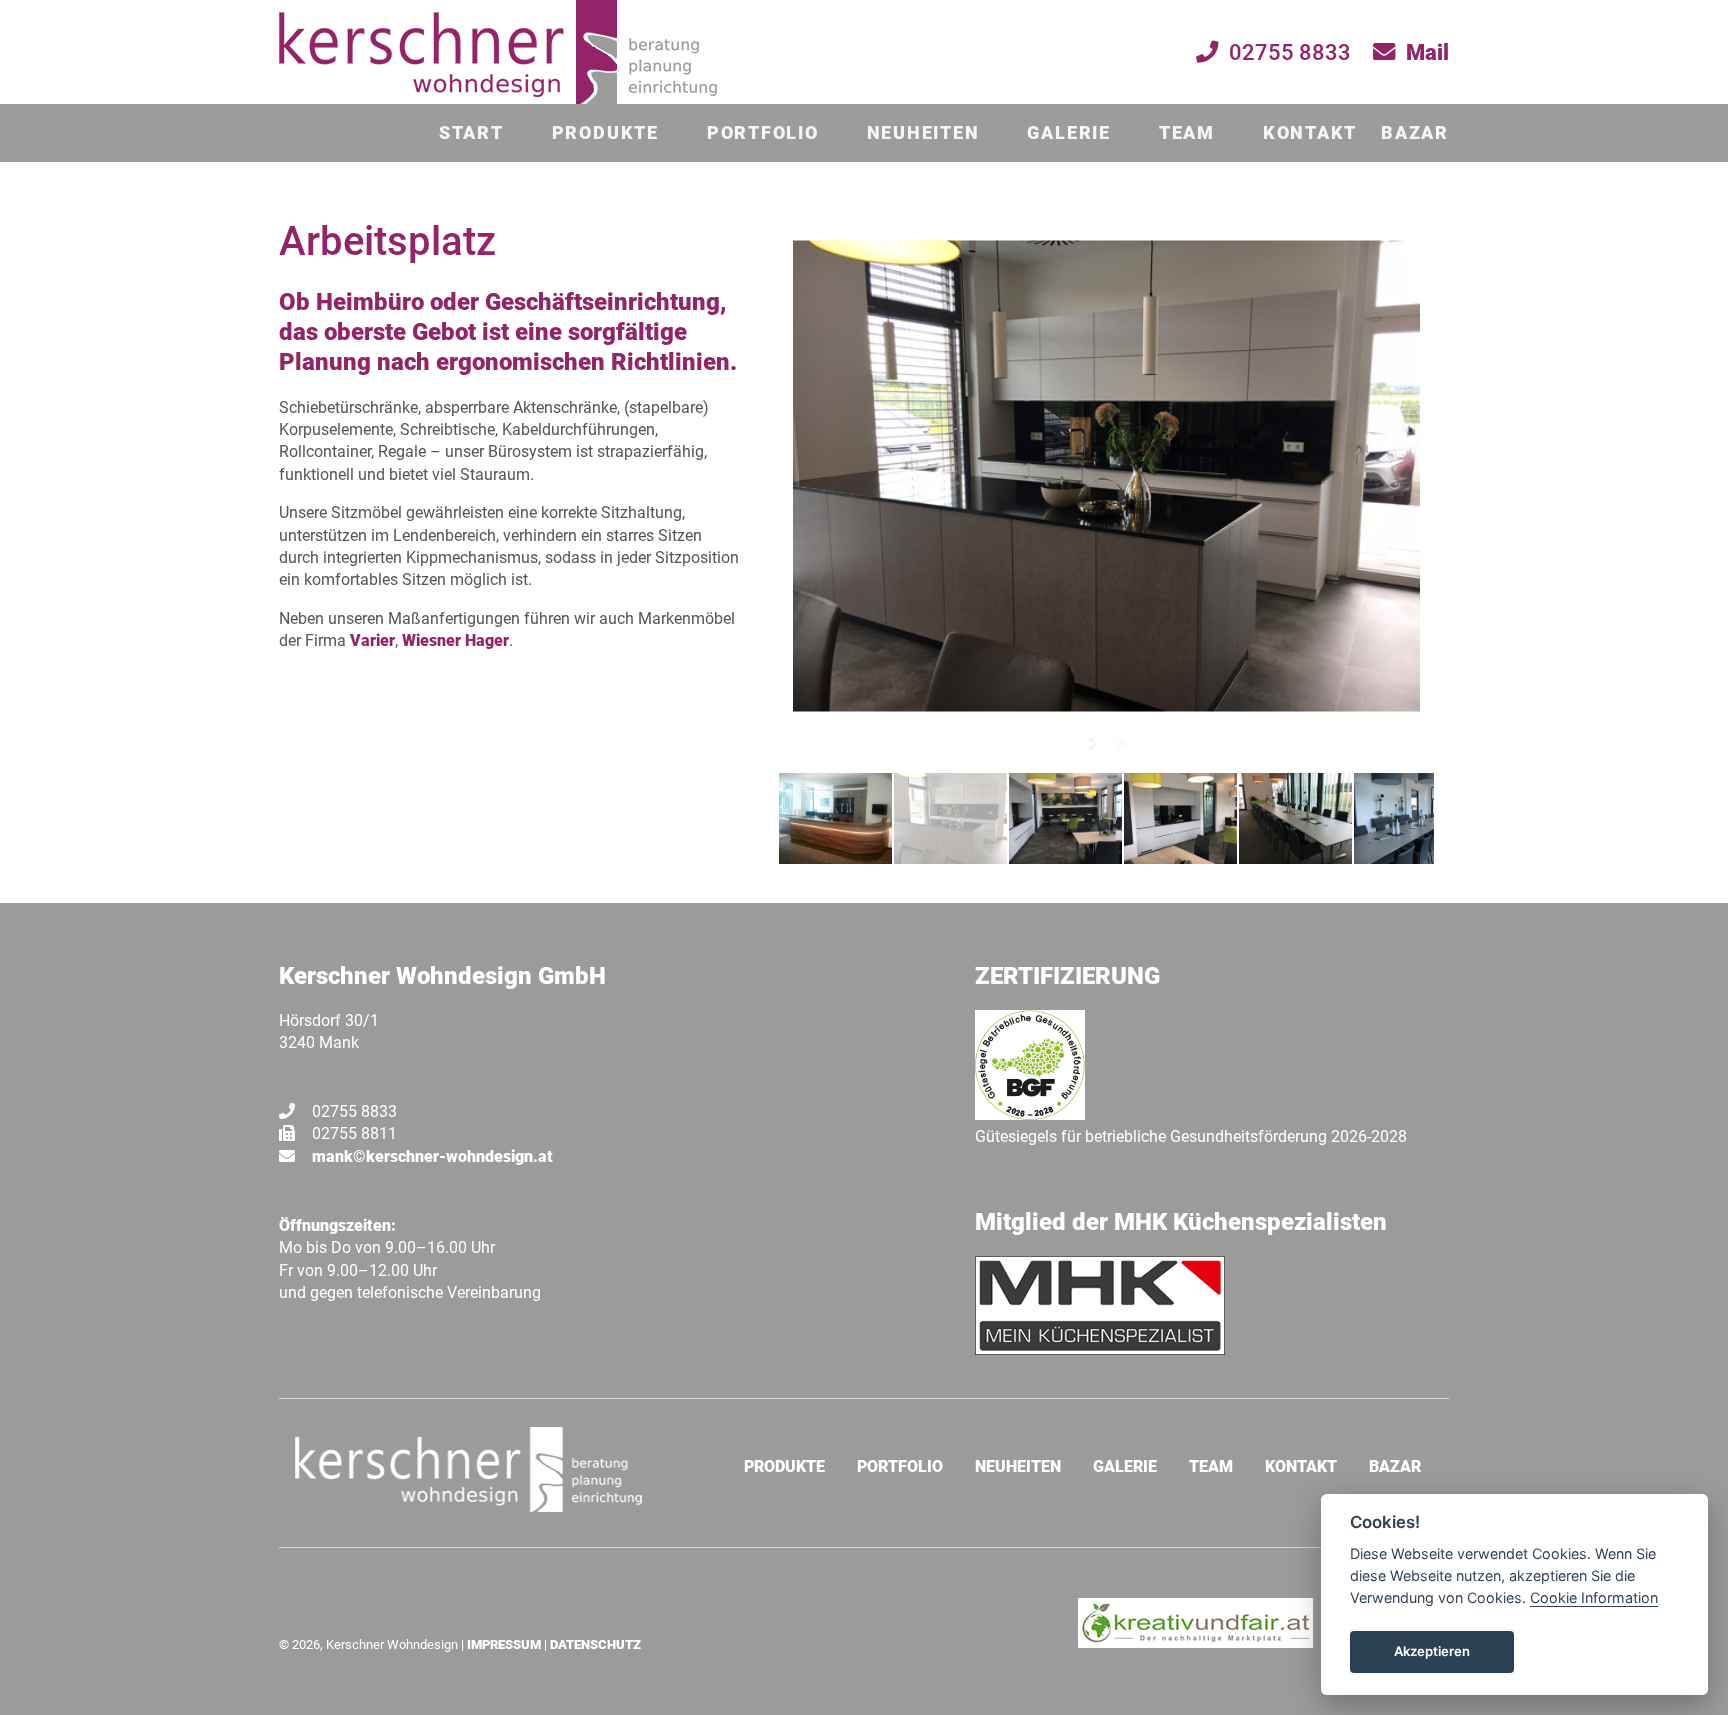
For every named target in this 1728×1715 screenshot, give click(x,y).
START (471, 133)
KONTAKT (1310, 133)
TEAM (1187, 133)
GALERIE (1068, 133)
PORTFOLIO (763, 133)
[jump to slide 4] (1180, 818)
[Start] (498, 99)
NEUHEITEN (923, 133)
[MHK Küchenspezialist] (1100, 1349)
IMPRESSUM (504, 1644)
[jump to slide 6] (1410, 818)
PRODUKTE (605, 133)
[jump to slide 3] (1065, 818)
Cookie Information (1594, 1597)
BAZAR (1415, 133)
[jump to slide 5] (1295, 818)
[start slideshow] (1094, 741)
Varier (372, 640)
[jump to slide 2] (950, 818)
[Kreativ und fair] (1195, 1642)
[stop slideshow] (1119, 741)
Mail (1427, 52)
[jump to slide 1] (835, 818)
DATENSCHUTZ (595, 1644)
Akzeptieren (1432, 1651)
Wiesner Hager (455, 640)
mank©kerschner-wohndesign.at (432, 1156)
